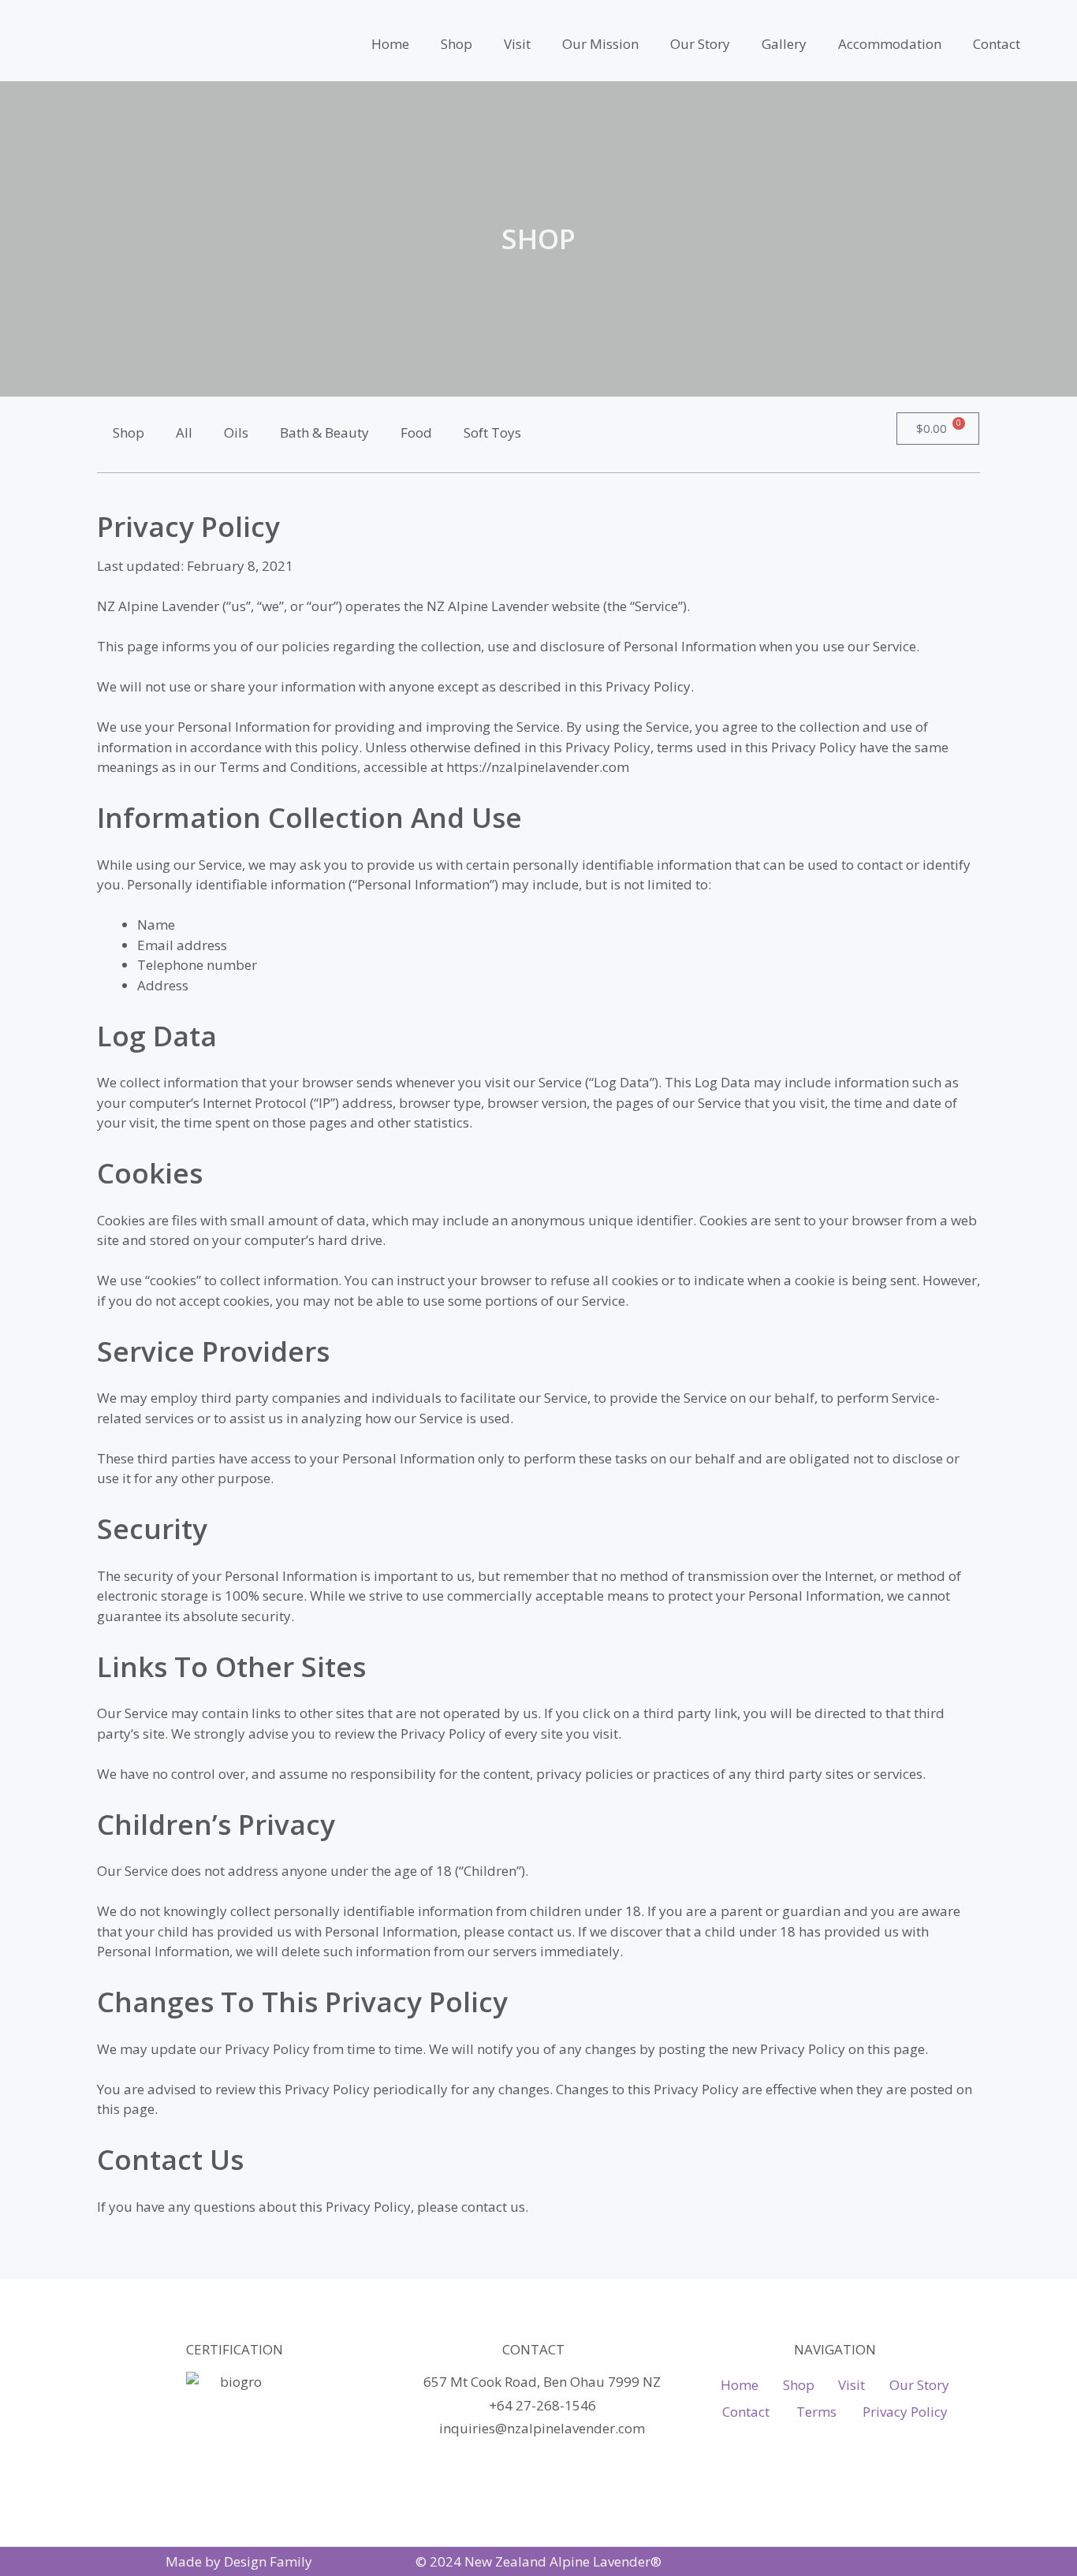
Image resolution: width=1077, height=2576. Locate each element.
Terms (816, 2412)
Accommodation (890, 44)
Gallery (784, 44)
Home (390, 44)
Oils (236, 432)
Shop (457, 44)
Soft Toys (492, 432)
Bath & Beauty (324, 432)
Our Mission (600, 44)
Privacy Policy (905, 2412)
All (184, 432)
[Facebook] (852, 2562)
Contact (997, 44)
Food (416, 432)
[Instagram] (824, 2562)
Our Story (700, 44)
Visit (517, 44)
